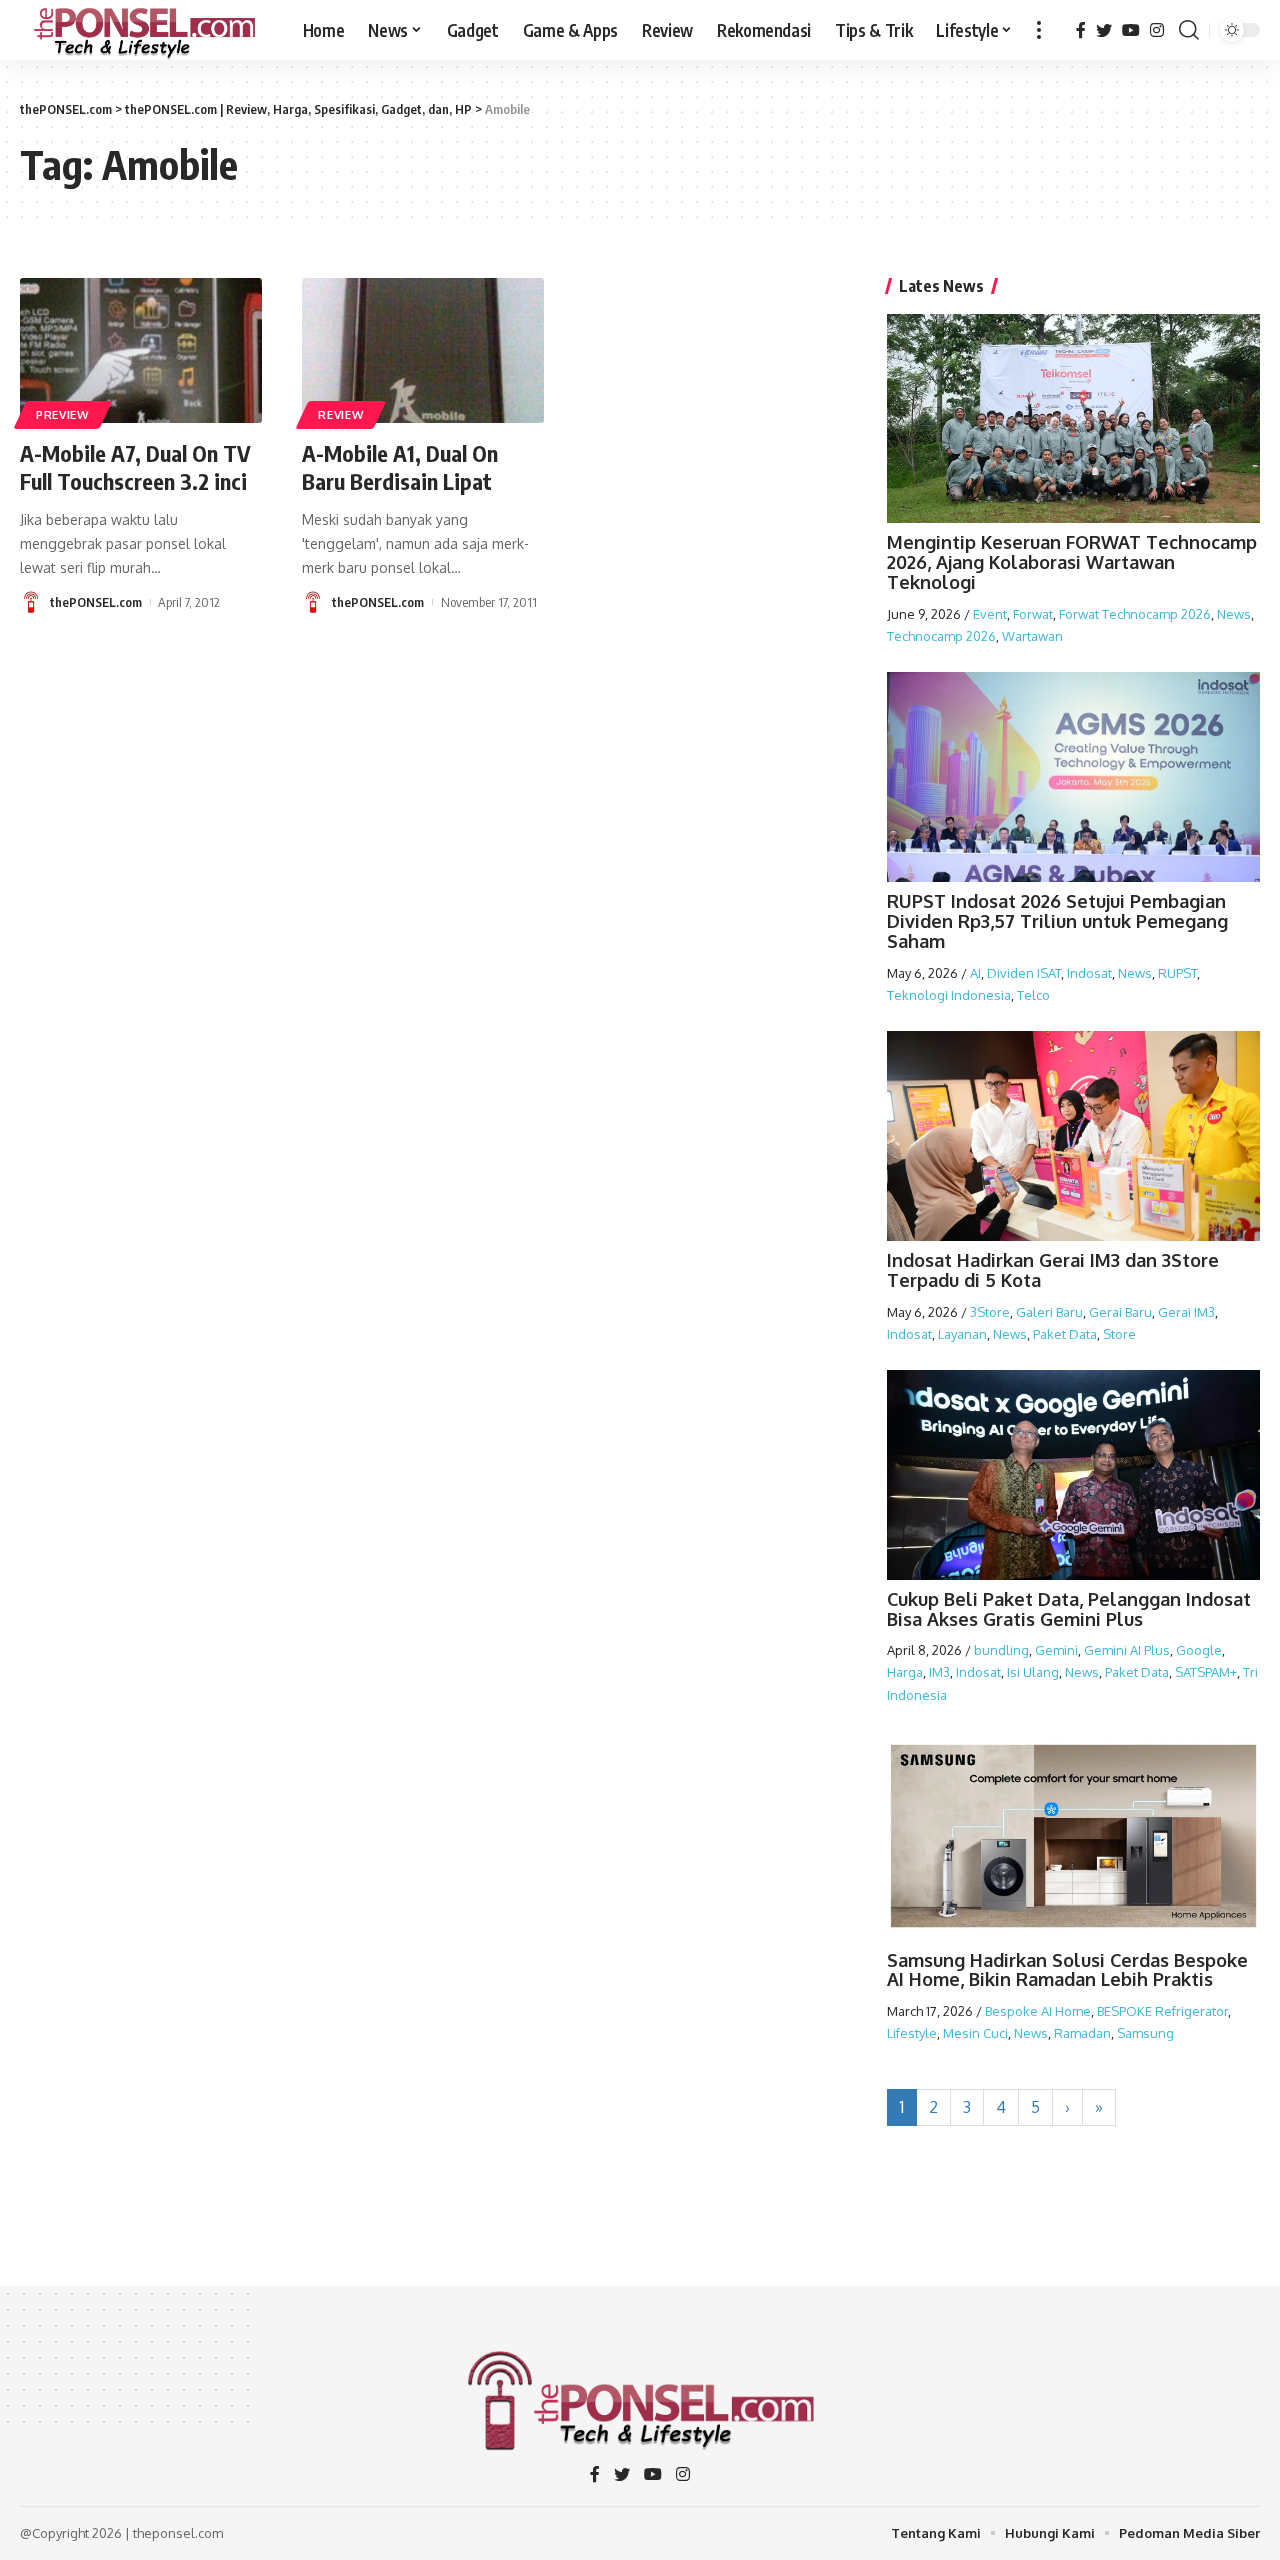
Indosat (1089, 973)
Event (990, 614)
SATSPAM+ (1206, 1672)
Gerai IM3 (1186, 1312)
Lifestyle (912, 2033)
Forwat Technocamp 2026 (1135, 614)
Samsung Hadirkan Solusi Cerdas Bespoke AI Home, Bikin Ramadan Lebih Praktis (1067, 1970)
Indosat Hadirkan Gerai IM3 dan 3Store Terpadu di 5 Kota (1053, 1270)
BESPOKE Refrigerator (1162, 2011)
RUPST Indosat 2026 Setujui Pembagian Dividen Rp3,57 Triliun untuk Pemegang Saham (1057, 921)
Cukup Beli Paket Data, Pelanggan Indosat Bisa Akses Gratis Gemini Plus (1069, 1609)
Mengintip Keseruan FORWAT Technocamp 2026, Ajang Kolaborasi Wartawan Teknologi (1072, 562)
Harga (905, 1672)
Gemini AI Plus (1127, 1650)
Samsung (1145, 2033)
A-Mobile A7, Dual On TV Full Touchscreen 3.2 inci (135, 467)
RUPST (1177, 973)
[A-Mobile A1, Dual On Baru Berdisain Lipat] (423, 350)
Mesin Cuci (975, 2033)
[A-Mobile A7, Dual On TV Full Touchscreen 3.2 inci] (141, 350)
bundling (1001, 1650)
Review (341, 414)
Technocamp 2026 (941, 636)
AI (975, 973)
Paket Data (1065, 1334)
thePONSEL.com (96, 602)
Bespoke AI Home (1038, 2011)
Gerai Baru (1120, 1312)
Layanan (962, 1334)
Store (1119, 1334)
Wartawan (1032, 636)
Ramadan (1082, 2033)
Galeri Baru (1049, 1312)
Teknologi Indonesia (949, 995)
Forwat (1033, 614)
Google (1199, 1650)
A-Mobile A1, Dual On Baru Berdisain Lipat (400, 467)
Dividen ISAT (1024, 973)
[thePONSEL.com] (145, 30)
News (1234, 614)
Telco (1033, 995)
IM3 (939, 1672)
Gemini (1056, 1650)
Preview (63, 414)
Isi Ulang (1033, 1672)
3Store (990, 1312)
